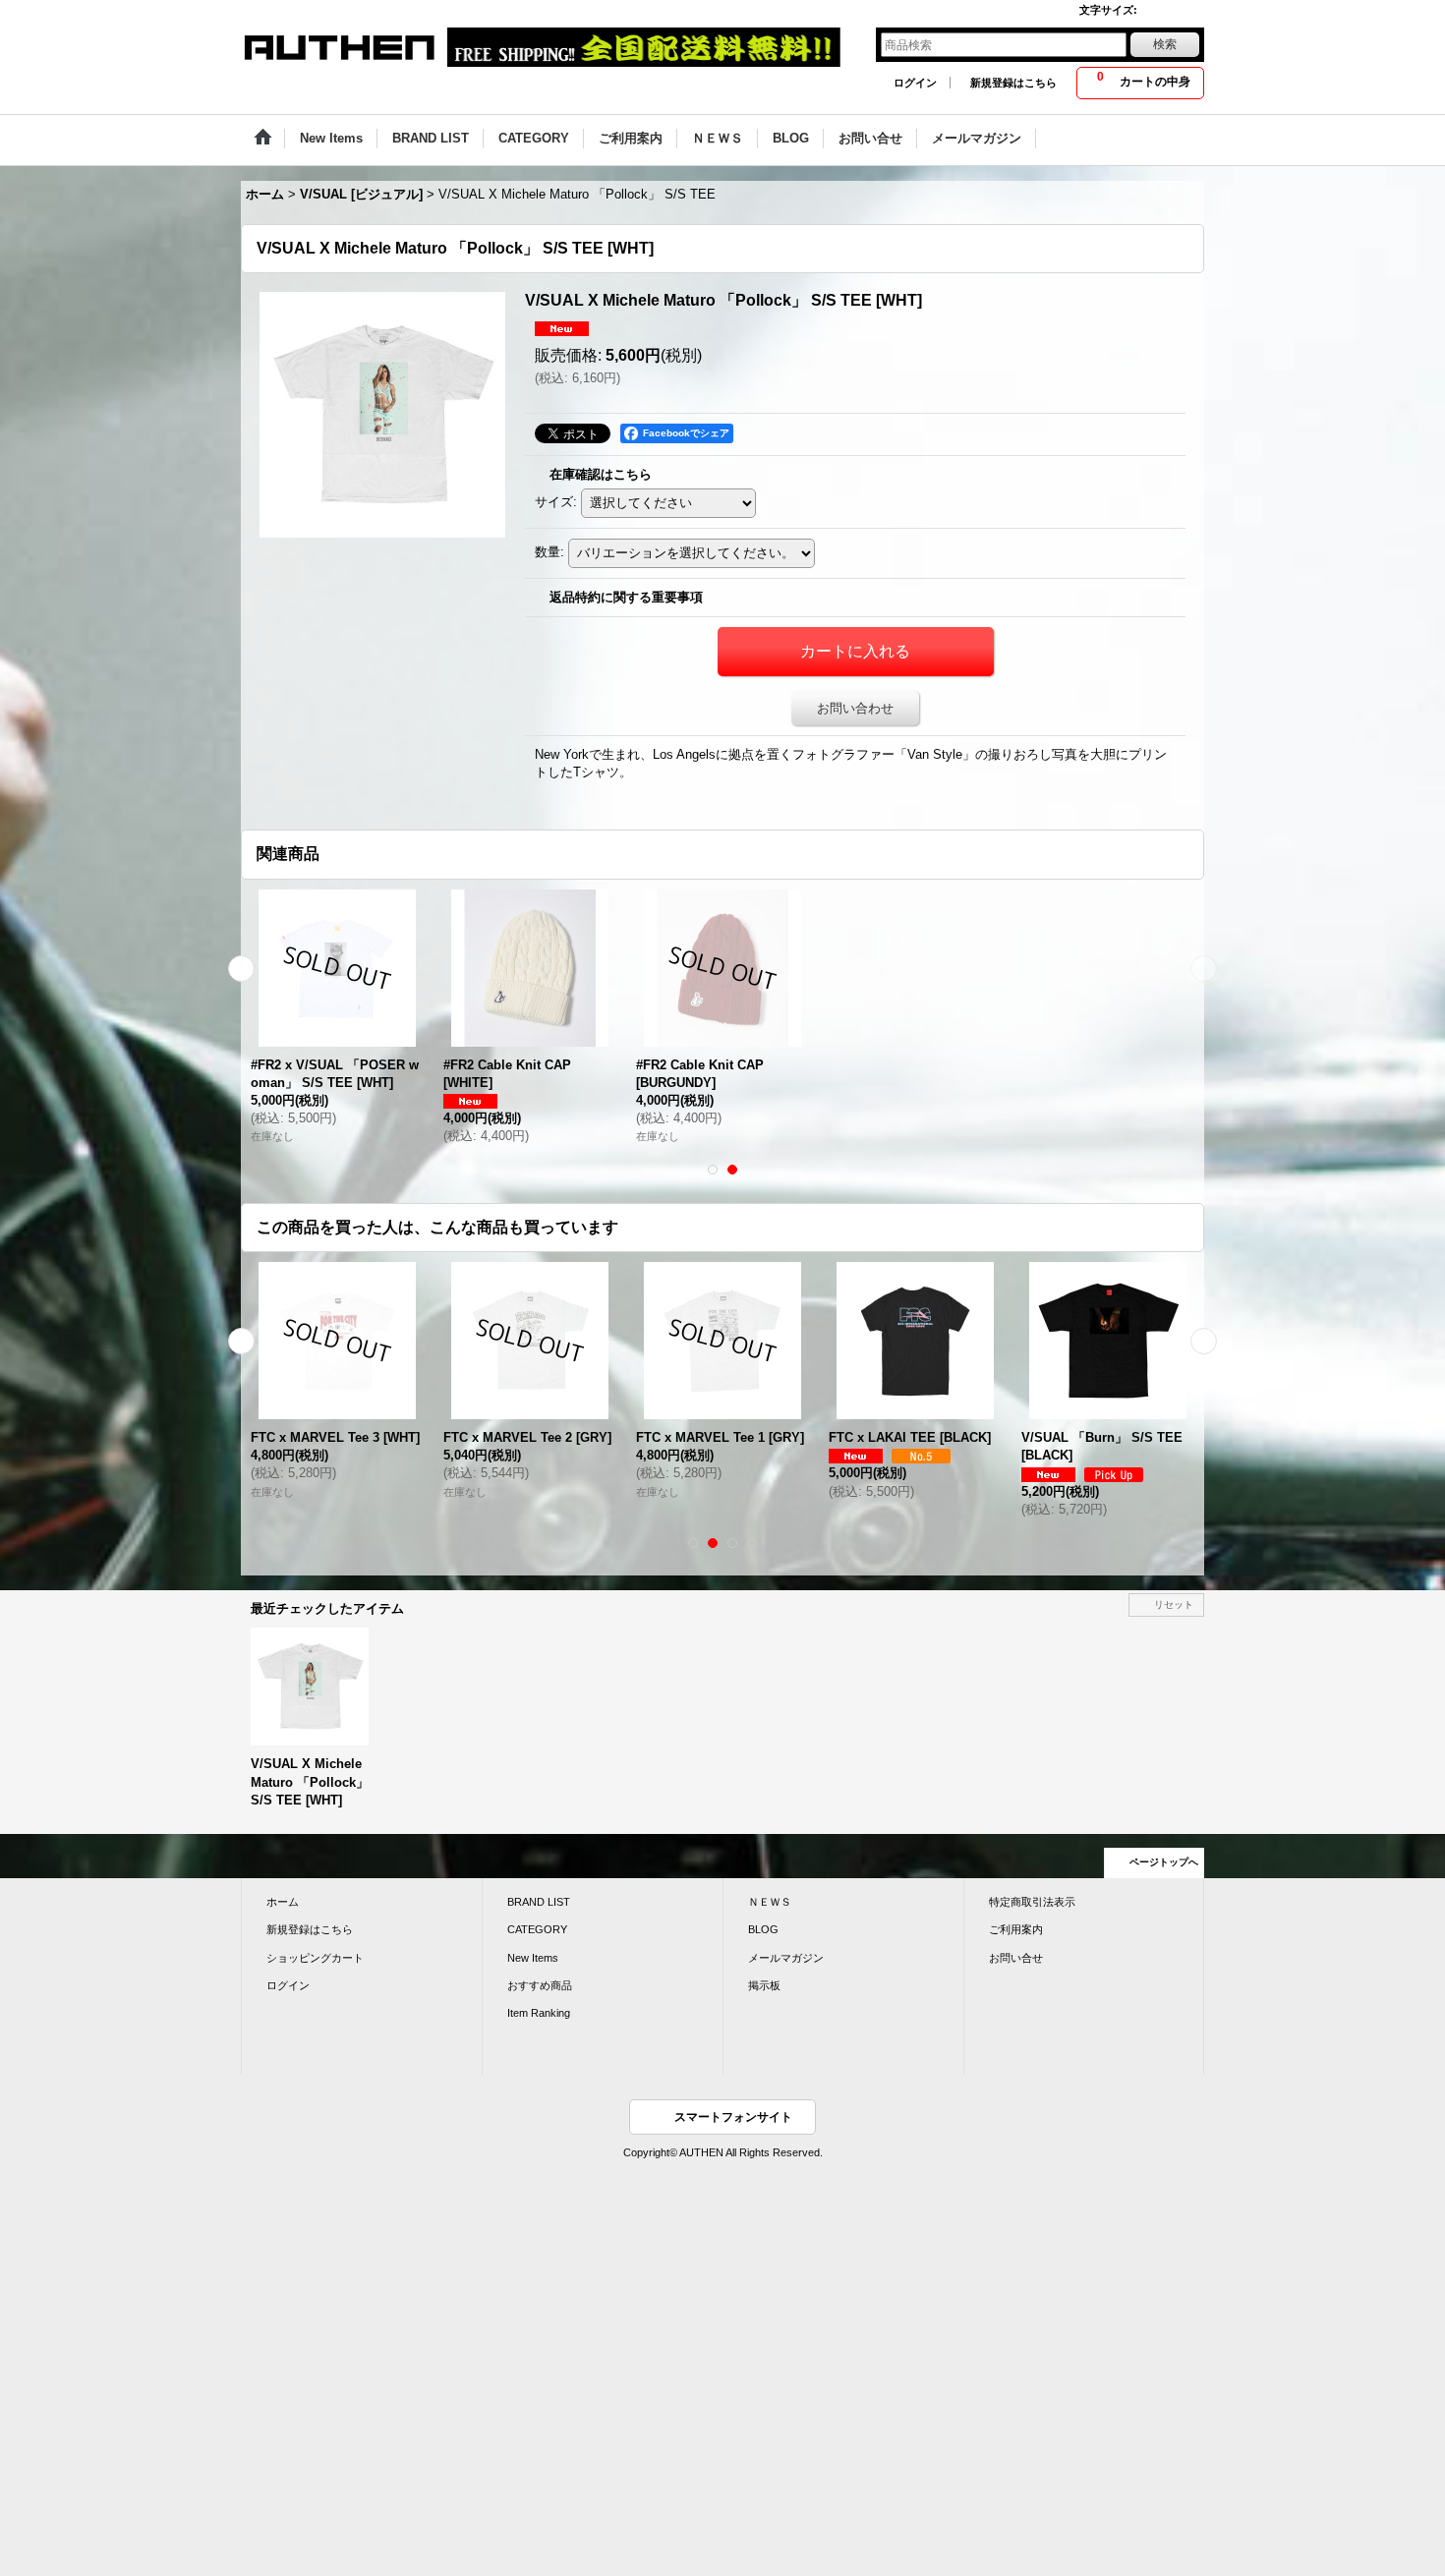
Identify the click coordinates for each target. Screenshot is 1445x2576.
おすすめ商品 (540, 1985)
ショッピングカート (315, 1958)
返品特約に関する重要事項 (626, 597)
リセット (1174, 1604)
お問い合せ (1016, 1958)
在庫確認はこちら (601, 474)
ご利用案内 (1016, 1929)
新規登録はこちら (1013, 83)
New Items (533, 1958)
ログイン (915, 83)
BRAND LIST (539, 1902)
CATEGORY (537, 1929)
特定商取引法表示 (1032, 1902)
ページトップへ (1164, 1862)
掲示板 (764, 1985)
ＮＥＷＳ (770, 1902)
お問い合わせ (855, 708)
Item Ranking (539, 2013)
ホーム (283, 1902)
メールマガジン (786, 1958)
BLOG (763, 1929)
